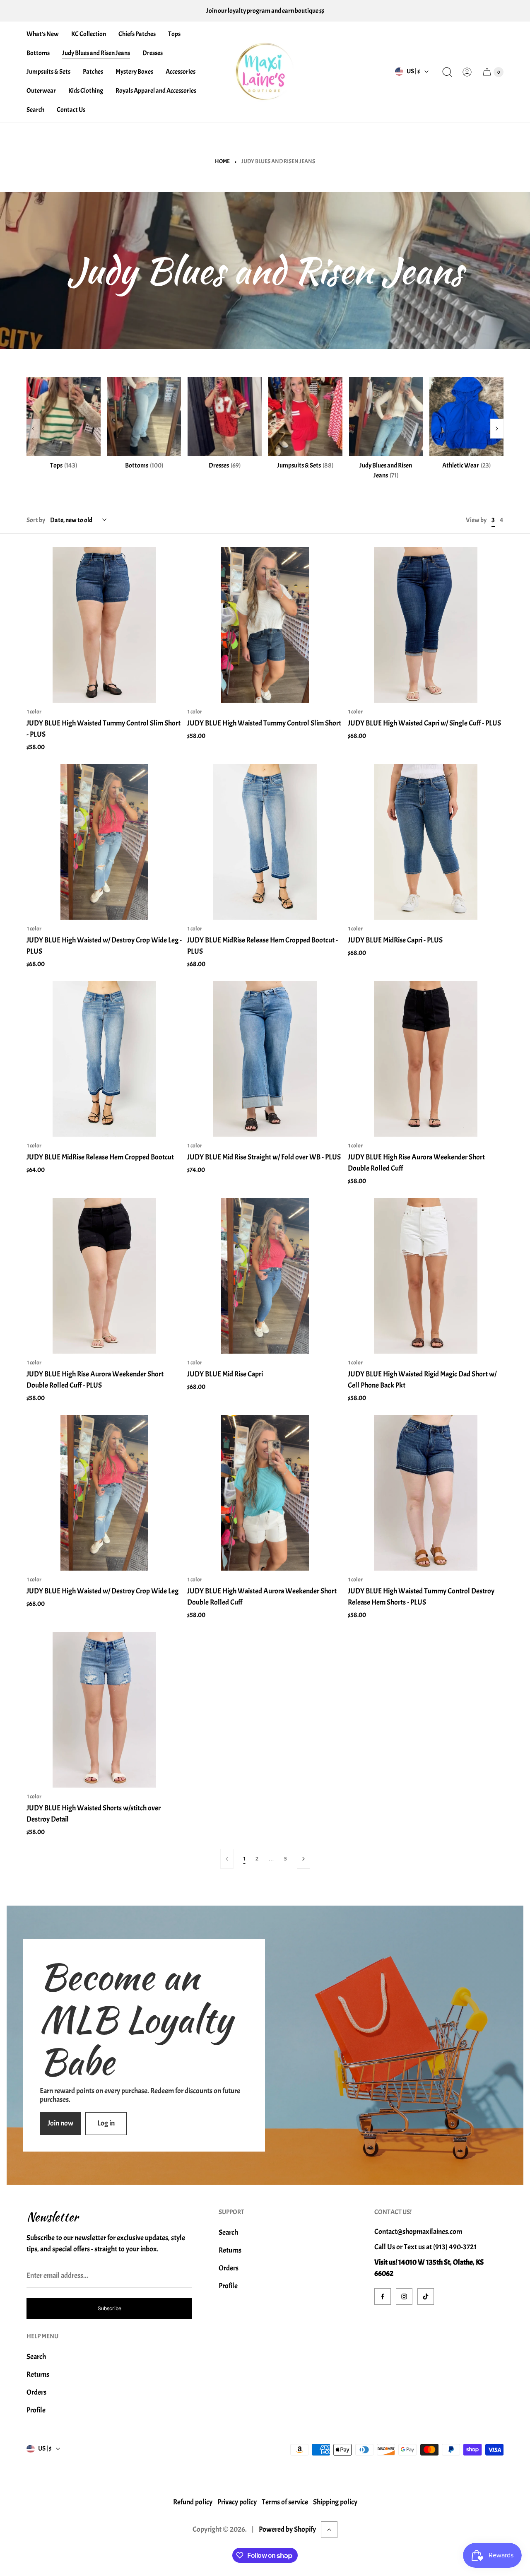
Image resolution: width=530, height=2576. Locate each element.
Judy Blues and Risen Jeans (386, 470)
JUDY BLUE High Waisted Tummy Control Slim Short (264, 723)
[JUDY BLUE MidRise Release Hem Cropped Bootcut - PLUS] (265, 842)
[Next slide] (497, 429)
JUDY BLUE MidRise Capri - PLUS (395, 940)
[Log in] (467, 72)
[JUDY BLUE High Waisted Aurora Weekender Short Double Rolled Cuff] (265, 1493)
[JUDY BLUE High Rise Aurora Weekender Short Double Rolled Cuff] (426, 1059)
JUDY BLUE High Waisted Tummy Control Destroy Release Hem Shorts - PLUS (421, 1597)
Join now (60, 2123)
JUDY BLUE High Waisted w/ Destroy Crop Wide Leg (102, 1591)
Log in (106, 2123)
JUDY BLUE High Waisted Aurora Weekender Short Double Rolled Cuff (262, 1597)
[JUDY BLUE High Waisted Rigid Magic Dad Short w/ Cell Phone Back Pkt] (426, 1276)
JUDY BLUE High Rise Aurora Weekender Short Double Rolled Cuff (416, 1163)
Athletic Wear (466, 465)
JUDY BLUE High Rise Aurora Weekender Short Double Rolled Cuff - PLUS (95, 1380)
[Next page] (304, 1859)
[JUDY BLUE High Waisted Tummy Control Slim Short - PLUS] (104, 625)
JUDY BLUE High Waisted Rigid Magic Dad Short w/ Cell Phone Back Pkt (422, 1380)
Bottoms (144, 465)
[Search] (447, 72)
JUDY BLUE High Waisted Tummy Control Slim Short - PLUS (104, 729)
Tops (64, 465)
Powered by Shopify (287, 2529)
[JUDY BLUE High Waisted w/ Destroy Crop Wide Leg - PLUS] (104, 842)
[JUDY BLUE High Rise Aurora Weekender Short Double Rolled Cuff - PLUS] (104, 1276)
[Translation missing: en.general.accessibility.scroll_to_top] (329, 2530)
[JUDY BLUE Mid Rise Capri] (265, 1276)
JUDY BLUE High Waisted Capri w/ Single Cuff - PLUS (424, 723)
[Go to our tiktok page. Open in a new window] (426, 2296)
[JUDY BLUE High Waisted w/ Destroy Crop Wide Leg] (104, 1493)
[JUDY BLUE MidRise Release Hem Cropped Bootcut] (104, 1059)
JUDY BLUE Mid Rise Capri (225, 1374)
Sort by (36, 520)
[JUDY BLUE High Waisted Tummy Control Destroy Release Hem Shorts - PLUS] (426, 1493)
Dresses (225, 465)
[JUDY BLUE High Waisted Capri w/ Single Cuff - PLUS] (426, 625)
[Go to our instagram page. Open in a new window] (404, 2296)
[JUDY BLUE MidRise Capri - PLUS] (426, 842)
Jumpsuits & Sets (305, 465)
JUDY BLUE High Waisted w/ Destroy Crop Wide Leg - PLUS (104, 946)
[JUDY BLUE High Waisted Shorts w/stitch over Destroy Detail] (104, 1710)
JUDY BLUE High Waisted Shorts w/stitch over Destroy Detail (94, 1814)
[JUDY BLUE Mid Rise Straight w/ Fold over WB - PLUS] (265, 1059)
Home (222, 161)
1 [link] (245, 1859)
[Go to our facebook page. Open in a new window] (383, 2296)
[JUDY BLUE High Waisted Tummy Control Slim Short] (265, 625)
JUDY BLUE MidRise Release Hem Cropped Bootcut (100, 1157)
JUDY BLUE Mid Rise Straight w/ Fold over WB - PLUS (264, 1157)
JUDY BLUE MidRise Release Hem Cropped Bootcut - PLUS (263, 946)
